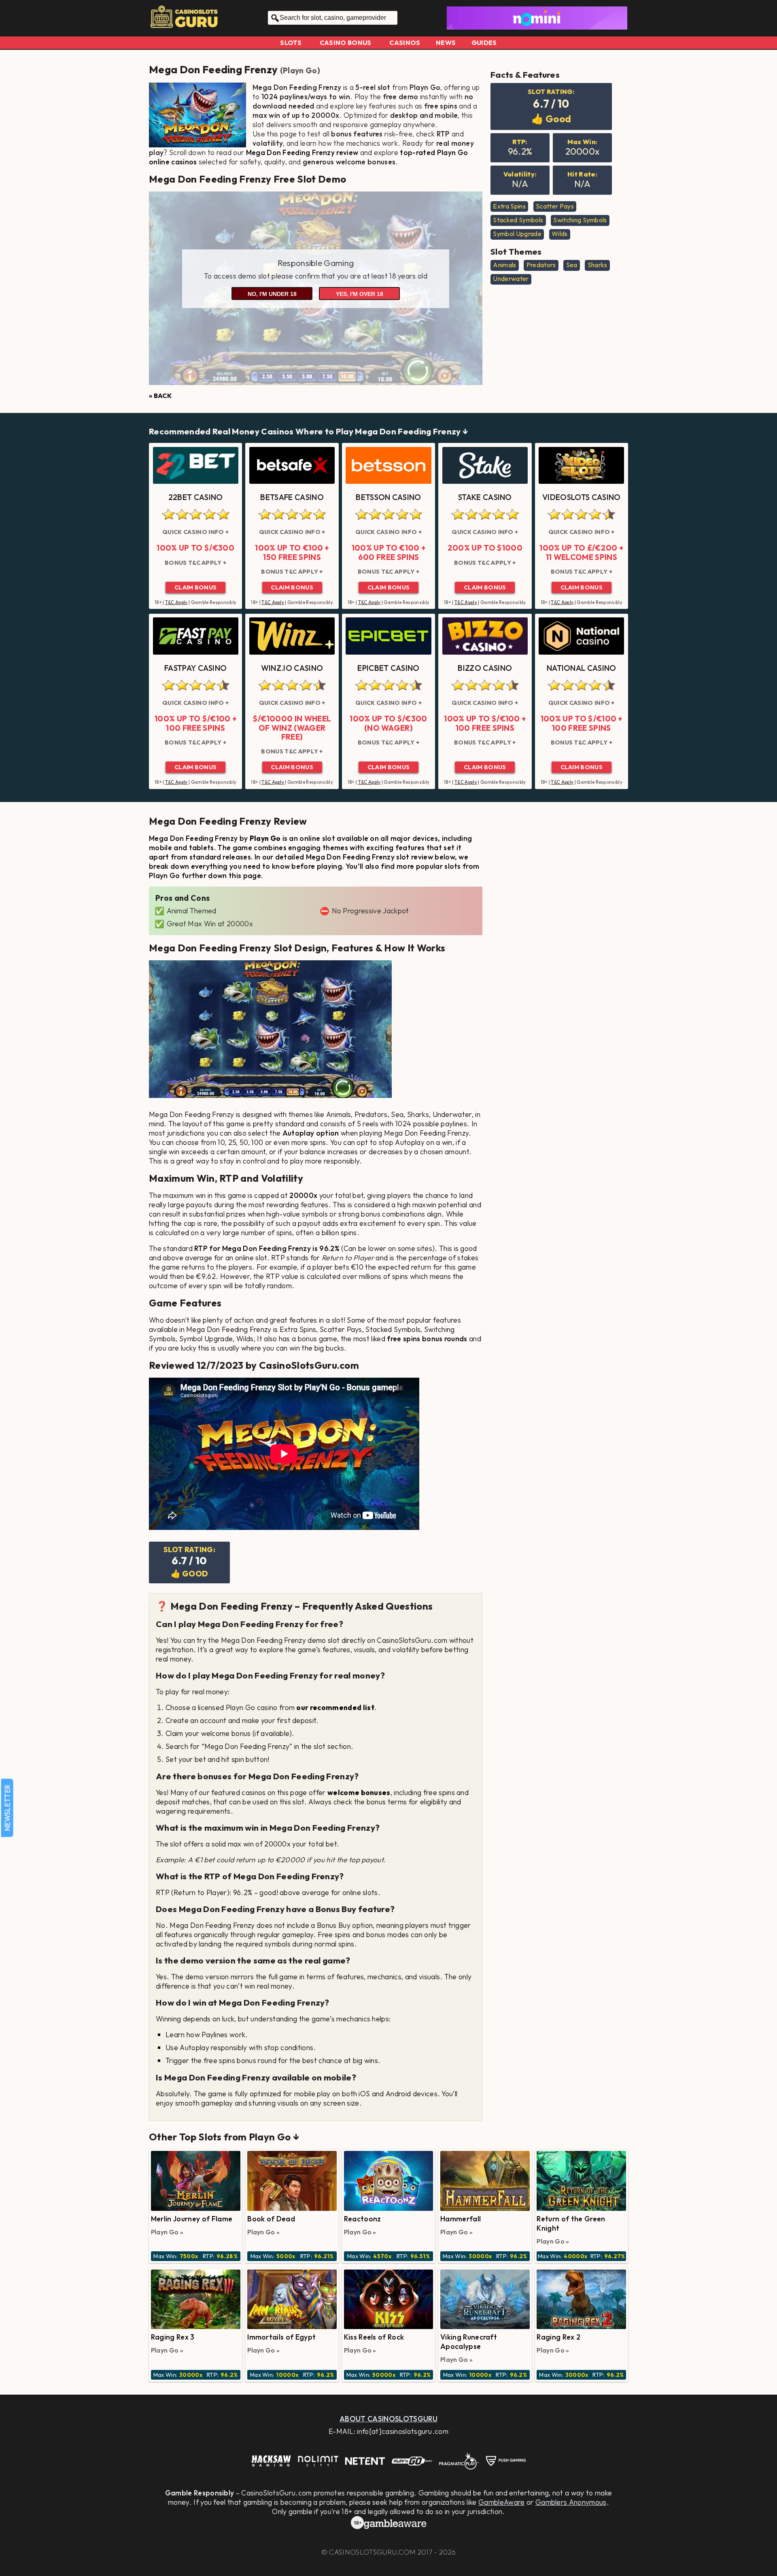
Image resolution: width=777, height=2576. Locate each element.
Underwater (511, 279)
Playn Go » (167, 2232)
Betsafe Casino (292, 497)
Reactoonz (363, 2219)
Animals (504, 265)
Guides (484, 43)
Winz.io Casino (292, 668)
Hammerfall (461, 2219)
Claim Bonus (196, 587)
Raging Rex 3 (173, 2337)
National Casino (582, 668)
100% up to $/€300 (195, 548)
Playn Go (300, 70)
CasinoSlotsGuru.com (372, 2552)
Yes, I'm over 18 (360, 294)
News (446, 43)
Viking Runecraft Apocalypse (469, 2342)
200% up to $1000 (485, 548)
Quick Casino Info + (195, 532)
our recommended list (335, 1707)
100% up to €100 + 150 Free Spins (292, 552)
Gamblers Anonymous (571, 2502)
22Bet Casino (196, 497)
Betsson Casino (388, 497)
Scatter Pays (555, 206)
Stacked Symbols (518, 220)
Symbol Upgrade (517, 234)
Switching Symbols (580, 220)
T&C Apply (176, 602)
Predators (541, 265)
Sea (572, 265)
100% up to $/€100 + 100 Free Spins (195, 723)
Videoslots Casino (581, 497)
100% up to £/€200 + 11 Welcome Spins (581, 552)
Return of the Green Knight (571, 2223)
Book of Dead (271, 2219)
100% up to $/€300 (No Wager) (388, 723)
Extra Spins (509, 206)
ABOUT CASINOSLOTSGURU (388, 2419)
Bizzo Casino (485, 668)
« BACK (160, 396)
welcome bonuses (359, 1792)
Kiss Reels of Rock (374, 2337)
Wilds (560, 234)
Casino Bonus (346, 43)
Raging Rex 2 (558, 2337)
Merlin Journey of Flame (192, 2219)
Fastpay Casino (195, 668)
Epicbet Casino (388, 668)
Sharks (598, 265)
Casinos (405, 43)
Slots (291, 43)
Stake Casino (485, 497)
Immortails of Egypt (281, 2337)
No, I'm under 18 (272, 294)
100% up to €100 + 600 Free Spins (388, 552)
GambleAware (502, 2502)
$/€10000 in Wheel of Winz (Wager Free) (292, 728)
